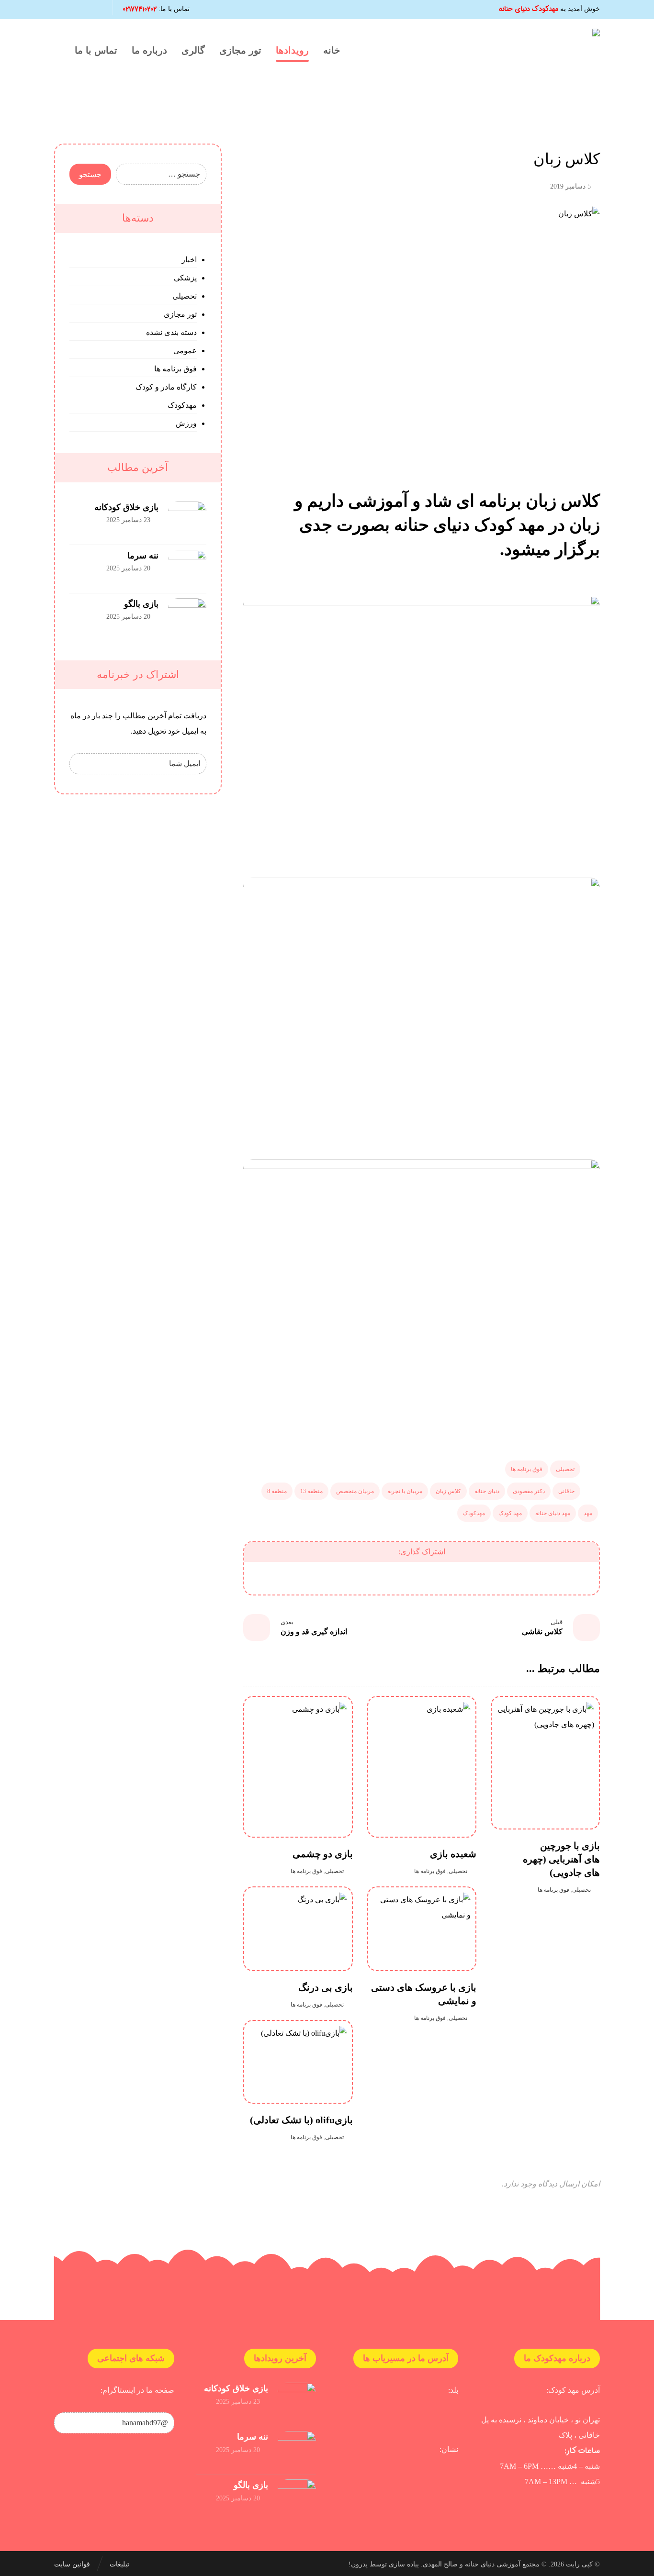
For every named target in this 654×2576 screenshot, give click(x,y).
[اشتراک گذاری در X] (520, 1578)
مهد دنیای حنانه (553, 1513)
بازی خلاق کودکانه (126, 507)
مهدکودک (474, 1513)
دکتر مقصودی (529, 1491)
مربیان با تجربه (405, 1491)
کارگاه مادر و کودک (166, 387)
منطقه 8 (277, 1491)
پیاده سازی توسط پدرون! (384, 2564)
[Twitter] (63, 10)
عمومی (185, 351)
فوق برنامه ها (527, 1469)
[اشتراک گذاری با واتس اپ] (372, 1578)
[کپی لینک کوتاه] (274, 1578)
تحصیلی (565, 1469)
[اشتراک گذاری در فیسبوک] (569, 1578)
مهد (588, 1513)
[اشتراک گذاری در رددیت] (422, 1578)
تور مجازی (180, 314)
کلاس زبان (448, 1491)
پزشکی (185, 278)
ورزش (186, 423)
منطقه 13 (311, 1491)
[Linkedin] (79, 10)
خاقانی (566, 1491)
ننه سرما (143, 556)
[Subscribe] (82, 764)
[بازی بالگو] (187, 617)
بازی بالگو (141, 604)
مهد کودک (510, 1513)
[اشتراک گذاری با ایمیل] (323, 1578)
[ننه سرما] (187, 569)
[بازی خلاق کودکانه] (187, 521)
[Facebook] (95, 10)
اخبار (189, 260)
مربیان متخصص (355, 1491)
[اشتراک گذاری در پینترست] (471, 1578)
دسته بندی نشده (171, 332)
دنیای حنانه (487, 1491)
